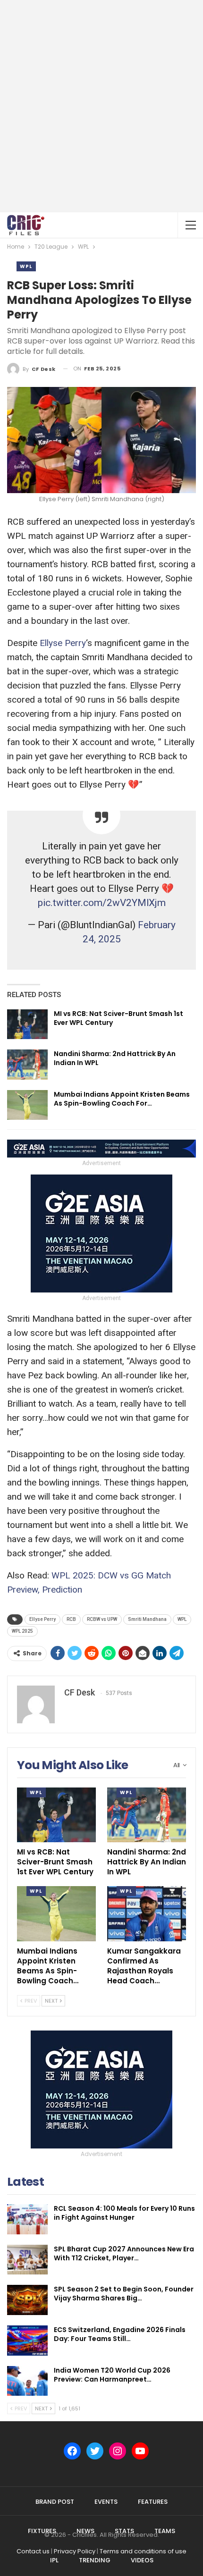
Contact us (33, 2551)
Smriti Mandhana (147, 1619)
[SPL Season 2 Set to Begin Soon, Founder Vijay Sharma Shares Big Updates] (27, 2300)
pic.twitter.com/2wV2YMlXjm (102, 903)
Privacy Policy (75, 2551)
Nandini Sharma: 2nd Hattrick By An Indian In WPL (115, 1058)
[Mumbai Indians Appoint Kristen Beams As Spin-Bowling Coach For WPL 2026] (27, 1105)
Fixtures (42, 2531)
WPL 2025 (22, 1631)
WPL (26, 266)
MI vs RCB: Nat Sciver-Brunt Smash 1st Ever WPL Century (118, 1018)
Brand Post (55, 2502)
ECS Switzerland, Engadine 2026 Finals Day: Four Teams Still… (120, 2334)
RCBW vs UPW (102, 1619)
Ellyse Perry (63, 643)
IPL (54, 2560)
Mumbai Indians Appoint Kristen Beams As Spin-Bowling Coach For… (122, 1099)
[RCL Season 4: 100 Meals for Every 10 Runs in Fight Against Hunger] (27, 2219)
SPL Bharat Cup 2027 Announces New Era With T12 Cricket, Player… (124, 2253)
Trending (95, 2560)
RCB (71, 1619)
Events (106, 2502)
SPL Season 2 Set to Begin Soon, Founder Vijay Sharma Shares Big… (124, 2294)
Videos (142, 2560)
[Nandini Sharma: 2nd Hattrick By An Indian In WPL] (27, 1065)
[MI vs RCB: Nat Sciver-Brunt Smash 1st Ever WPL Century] (27, 1024)
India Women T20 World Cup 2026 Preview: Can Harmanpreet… (112, 2375)
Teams (165, 2531)
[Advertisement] (101, 106)
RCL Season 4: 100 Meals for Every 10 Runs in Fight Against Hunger (124, 2213)
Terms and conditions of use (143, 2551)
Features (153, 2502)
